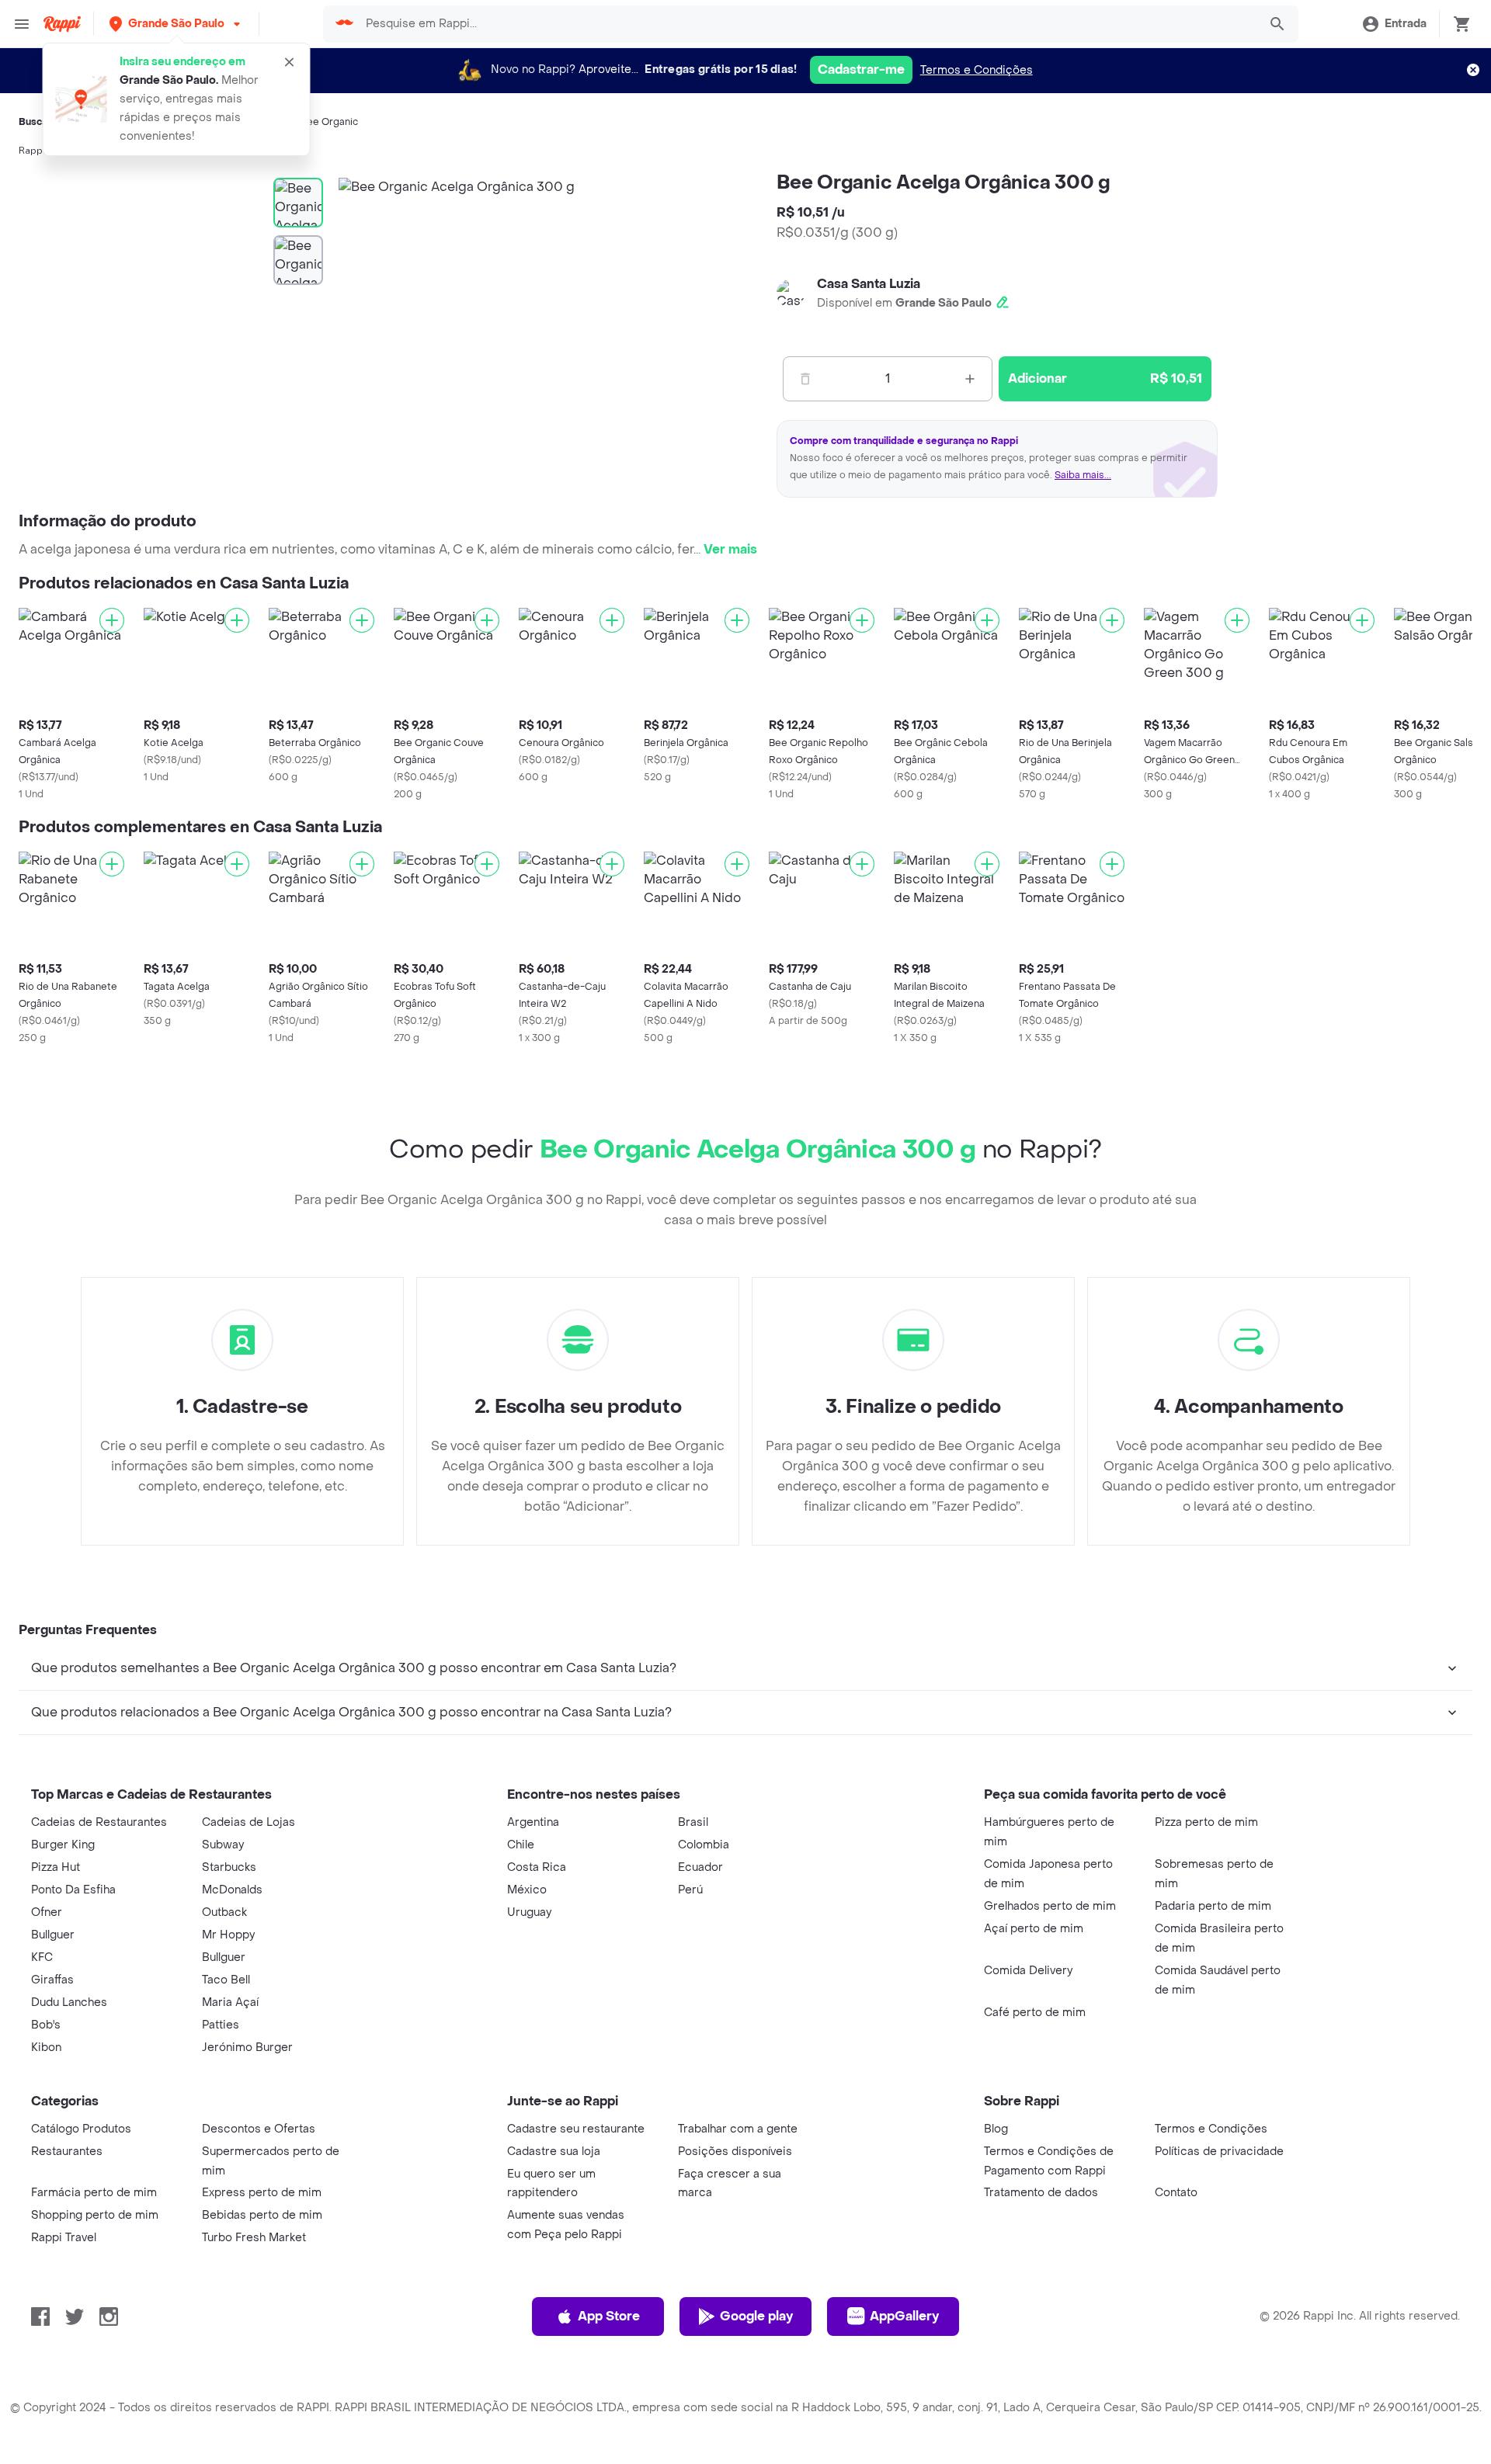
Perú (690, 1890)
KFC (42, 1957)
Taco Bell (226, 1980)
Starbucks (229, 1867)
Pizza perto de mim (1206, 1822)
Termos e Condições (977, 70)
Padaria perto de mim (1213, 1906)
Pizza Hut (56, 1867)
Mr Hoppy (228, 1935)
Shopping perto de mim (95, 2215)
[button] (176, 24)
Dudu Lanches (69, 2002)
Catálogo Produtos (81, 2129)
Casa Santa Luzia (869, 284)
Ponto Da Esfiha (73, 1890)
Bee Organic (329, 122)
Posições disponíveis (735, 2152)
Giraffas (52, 1980)
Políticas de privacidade (1219, 2152)
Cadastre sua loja (554, 2152)
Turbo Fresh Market (254, 2238)
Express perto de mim (262, 2193)
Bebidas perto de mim (262, 2215)
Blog (996, 2129)
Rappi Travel (64, 2238)
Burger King (63, 1845)
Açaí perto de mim (1034, 1929)
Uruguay (529, 1912)
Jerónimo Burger (247, 2048)
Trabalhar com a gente (738, 2129)
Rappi (32, 151)
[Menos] (805, 379)
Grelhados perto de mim (1050, 1906)
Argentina (533, 1822)
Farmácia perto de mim (94, 2193)
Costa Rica (537, 1867)
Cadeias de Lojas (248, 1822)
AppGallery (904, 2316)
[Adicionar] (112, 620)
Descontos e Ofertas (259, 2129)
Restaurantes (67, 2152)
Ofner (47, 1912)
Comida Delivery (1028, 1971)
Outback (224, 1912)
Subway (223, 1845)
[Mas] (970, 379)
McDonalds (232, 1890)
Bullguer (53, 1935)
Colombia (704, 1845)
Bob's (46, 2025)
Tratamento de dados (1041, 2193)
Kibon (46, 2048)
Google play (756, 2316)
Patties (221, 2025)
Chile (521, 1845)
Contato (1176, 2193)
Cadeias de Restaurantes (99, 1822)
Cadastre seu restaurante (576, 2129)
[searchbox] (807, 24)
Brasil (693, 1822)
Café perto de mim (1035, 2013)
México (527, 1890)
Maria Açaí (230, 2002)
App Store (609, 2316)
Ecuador (700, 1867)
